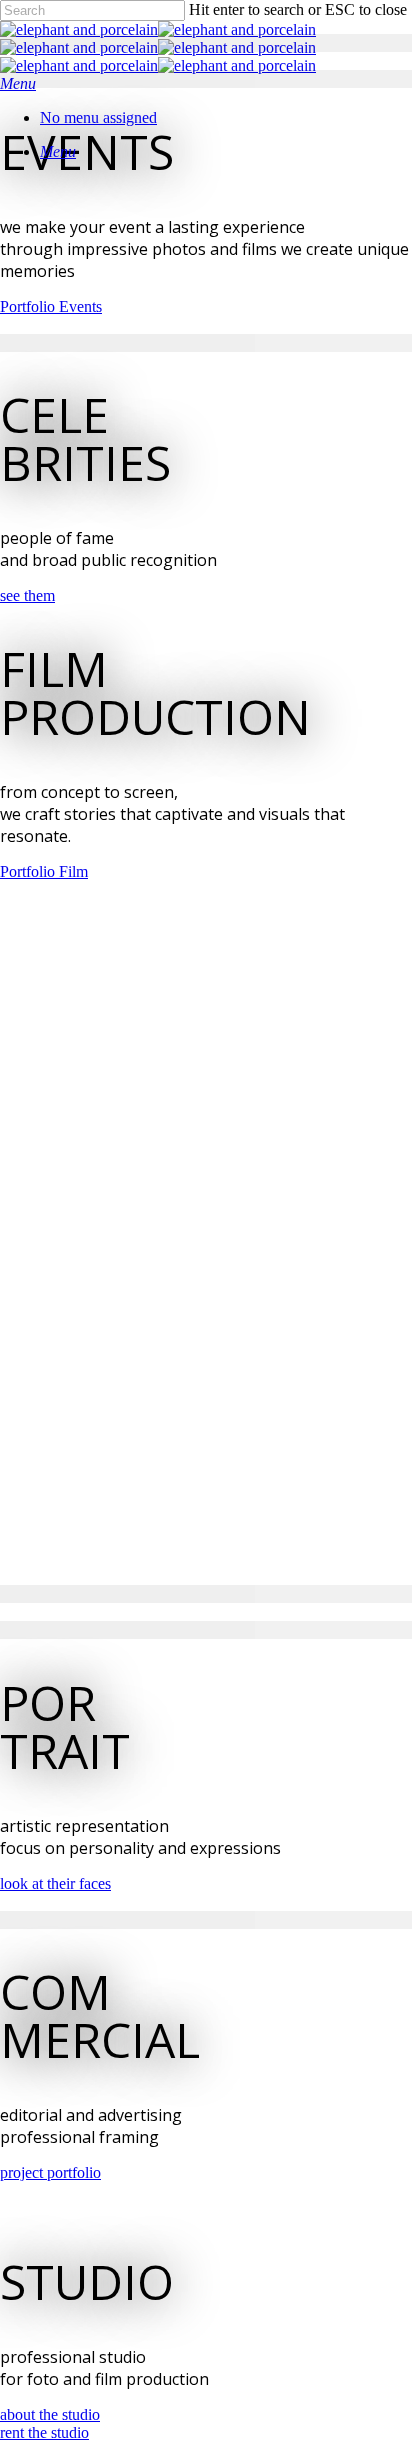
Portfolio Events (51, 306)
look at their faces (55, 1883)
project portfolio (50, 2172)
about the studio (50, 2414)
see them (27, 595)
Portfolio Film (44, 871)
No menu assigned (98, 117)
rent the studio (44, 2432)
